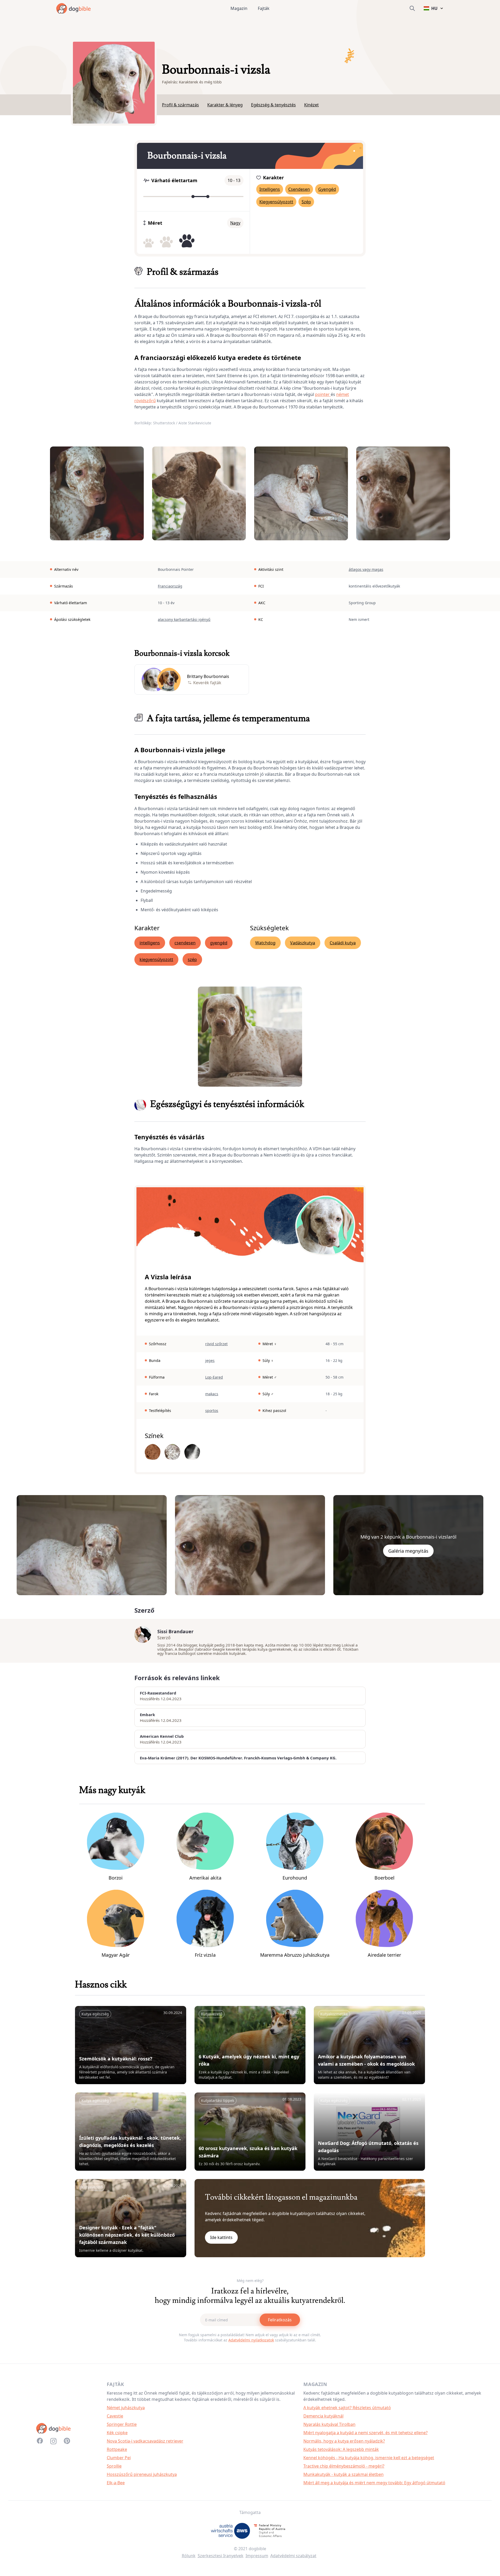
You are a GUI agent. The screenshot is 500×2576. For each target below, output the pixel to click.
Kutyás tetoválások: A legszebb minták (341, 2449)
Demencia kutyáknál (323, 2416)
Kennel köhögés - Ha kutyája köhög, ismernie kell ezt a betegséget (369, 2458)
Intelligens (270, 189)
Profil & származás (180, 105)
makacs (212, 1394)
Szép (306, 202)
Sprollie (114, 2466)
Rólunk (189, 2556)
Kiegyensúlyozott (276, 202)
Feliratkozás (280, 2320)
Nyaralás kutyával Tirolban (329, 2424)
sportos (212, 1411)
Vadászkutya (303, 943)
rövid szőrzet (216, 1344)
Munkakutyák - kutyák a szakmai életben (343, 2474)
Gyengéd (327, 189)
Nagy (235, 223)
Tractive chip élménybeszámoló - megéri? (344, 2466)
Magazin (239, 8)
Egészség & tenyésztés (273, 105)
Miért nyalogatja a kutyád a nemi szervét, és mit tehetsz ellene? (365, 2433)
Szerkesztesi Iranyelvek (221, 2556)
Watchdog (265, 943)
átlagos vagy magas (366, 569)
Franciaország (170, 586)
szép (192, 959)
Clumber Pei (119, 2458)
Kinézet (311, 105)
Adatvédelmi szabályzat (293, 2556)
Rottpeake (117, 2449)
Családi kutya (343, 943)
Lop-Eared (214, 1377)
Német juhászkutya (126, 2408)
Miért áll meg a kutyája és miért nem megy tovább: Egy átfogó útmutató (374, 2483)
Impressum (257, 2556)
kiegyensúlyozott (156, 959)
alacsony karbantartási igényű (184, 619)
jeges (210, 1360)
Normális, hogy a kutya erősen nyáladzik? (344, 2441)
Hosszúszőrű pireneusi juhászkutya (142, 2474)
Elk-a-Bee (116, 2483)
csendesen (185, 943)
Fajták (264, 8)
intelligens (150, 943)
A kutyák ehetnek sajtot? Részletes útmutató (347, 2408)
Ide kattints (221, 2237)
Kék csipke (117, 2433)
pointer (323, 394)
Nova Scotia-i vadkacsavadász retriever (145, 2441)
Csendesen (299, 189)
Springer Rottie (122, 2424)
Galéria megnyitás (408, 1551)
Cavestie (115, 2416)
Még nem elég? (250, 2281)
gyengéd (219, 943)
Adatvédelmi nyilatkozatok (251, 2340)
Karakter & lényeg (225, 105)
